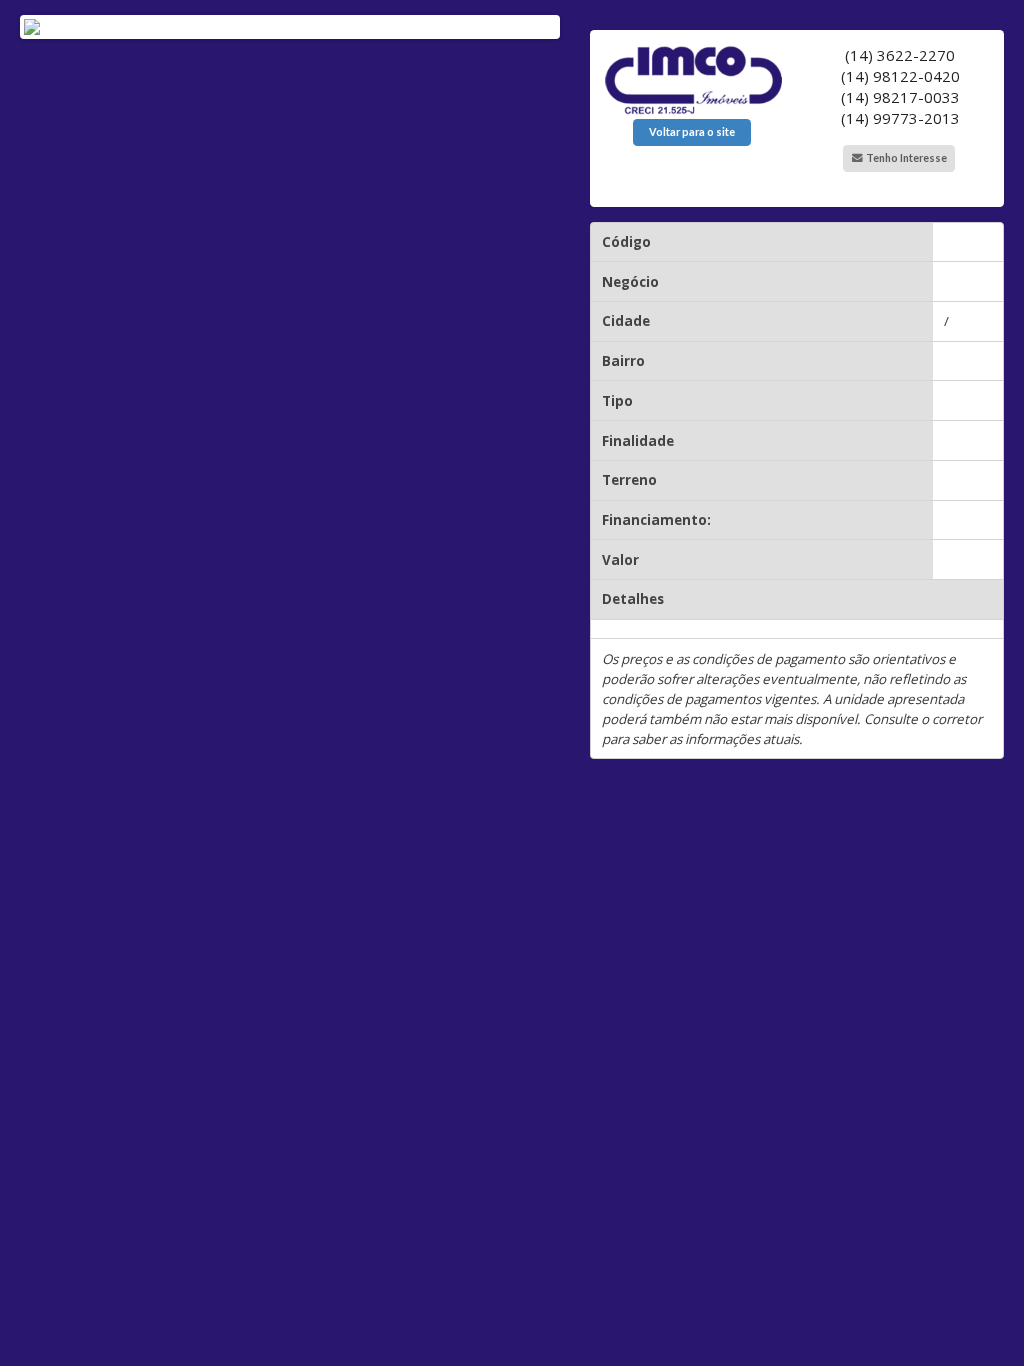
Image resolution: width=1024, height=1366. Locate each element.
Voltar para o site (692, 132)
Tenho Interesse (905, 158)
